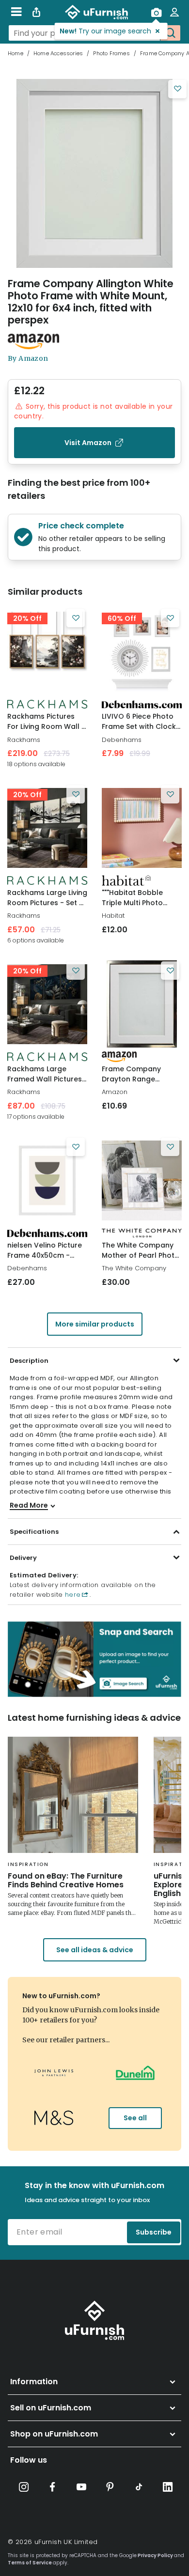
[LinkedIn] (168, 2487)
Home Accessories (58, 53)
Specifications (34, 1532)
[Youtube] (81, 2487)
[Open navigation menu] (16, 12)
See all (135, 2118)
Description (29, 1361)
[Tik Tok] (139, 2487)
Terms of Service (30, 2563)
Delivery (23, 1558)
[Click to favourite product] (177, 89)
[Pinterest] (110, 2487)
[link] (47, 651)
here (71, 1595)
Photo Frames (111, 53)
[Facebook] (52, 2487)
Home (16, 53)
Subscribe (154, 2232)
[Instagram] (24, 2487)
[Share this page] (36, 12)
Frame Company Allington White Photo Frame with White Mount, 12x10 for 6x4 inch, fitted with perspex (91, 302)
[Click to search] (170, 33)
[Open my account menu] (174, 12)
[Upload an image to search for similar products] (156, 12)
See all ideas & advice (95, 1950)
